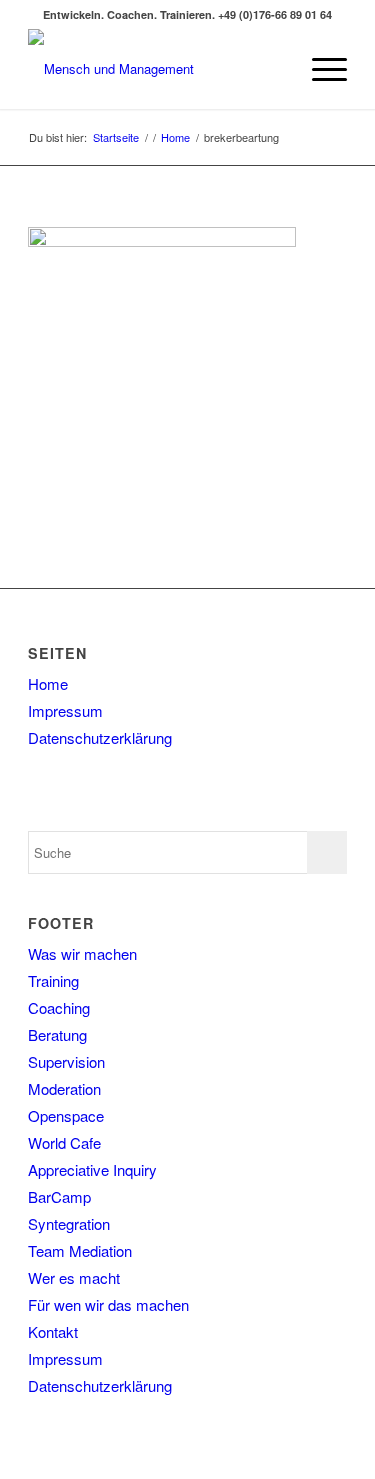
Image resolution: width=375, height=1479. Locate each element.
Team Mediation (80, 1250)
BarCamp (59, 1196)
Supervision (66, 1061)
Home (48, 683)
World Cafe (64, 1142)
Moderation (64, 1088)
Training (53, 980)
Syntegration (69, 1223)
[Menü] (319, 69)
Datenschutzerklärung (100, 737)
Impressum (65, 710)
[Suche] (272, 69)
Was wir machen (82, 953)
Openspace (66, 1115)
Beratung (57, 1034)
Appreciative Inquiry (92, 1169)
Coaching (59, 1007)
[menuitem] (272, 69)
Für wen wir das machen (108, 1304)
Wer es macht (74, 1277)
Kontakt (53, 1331)
